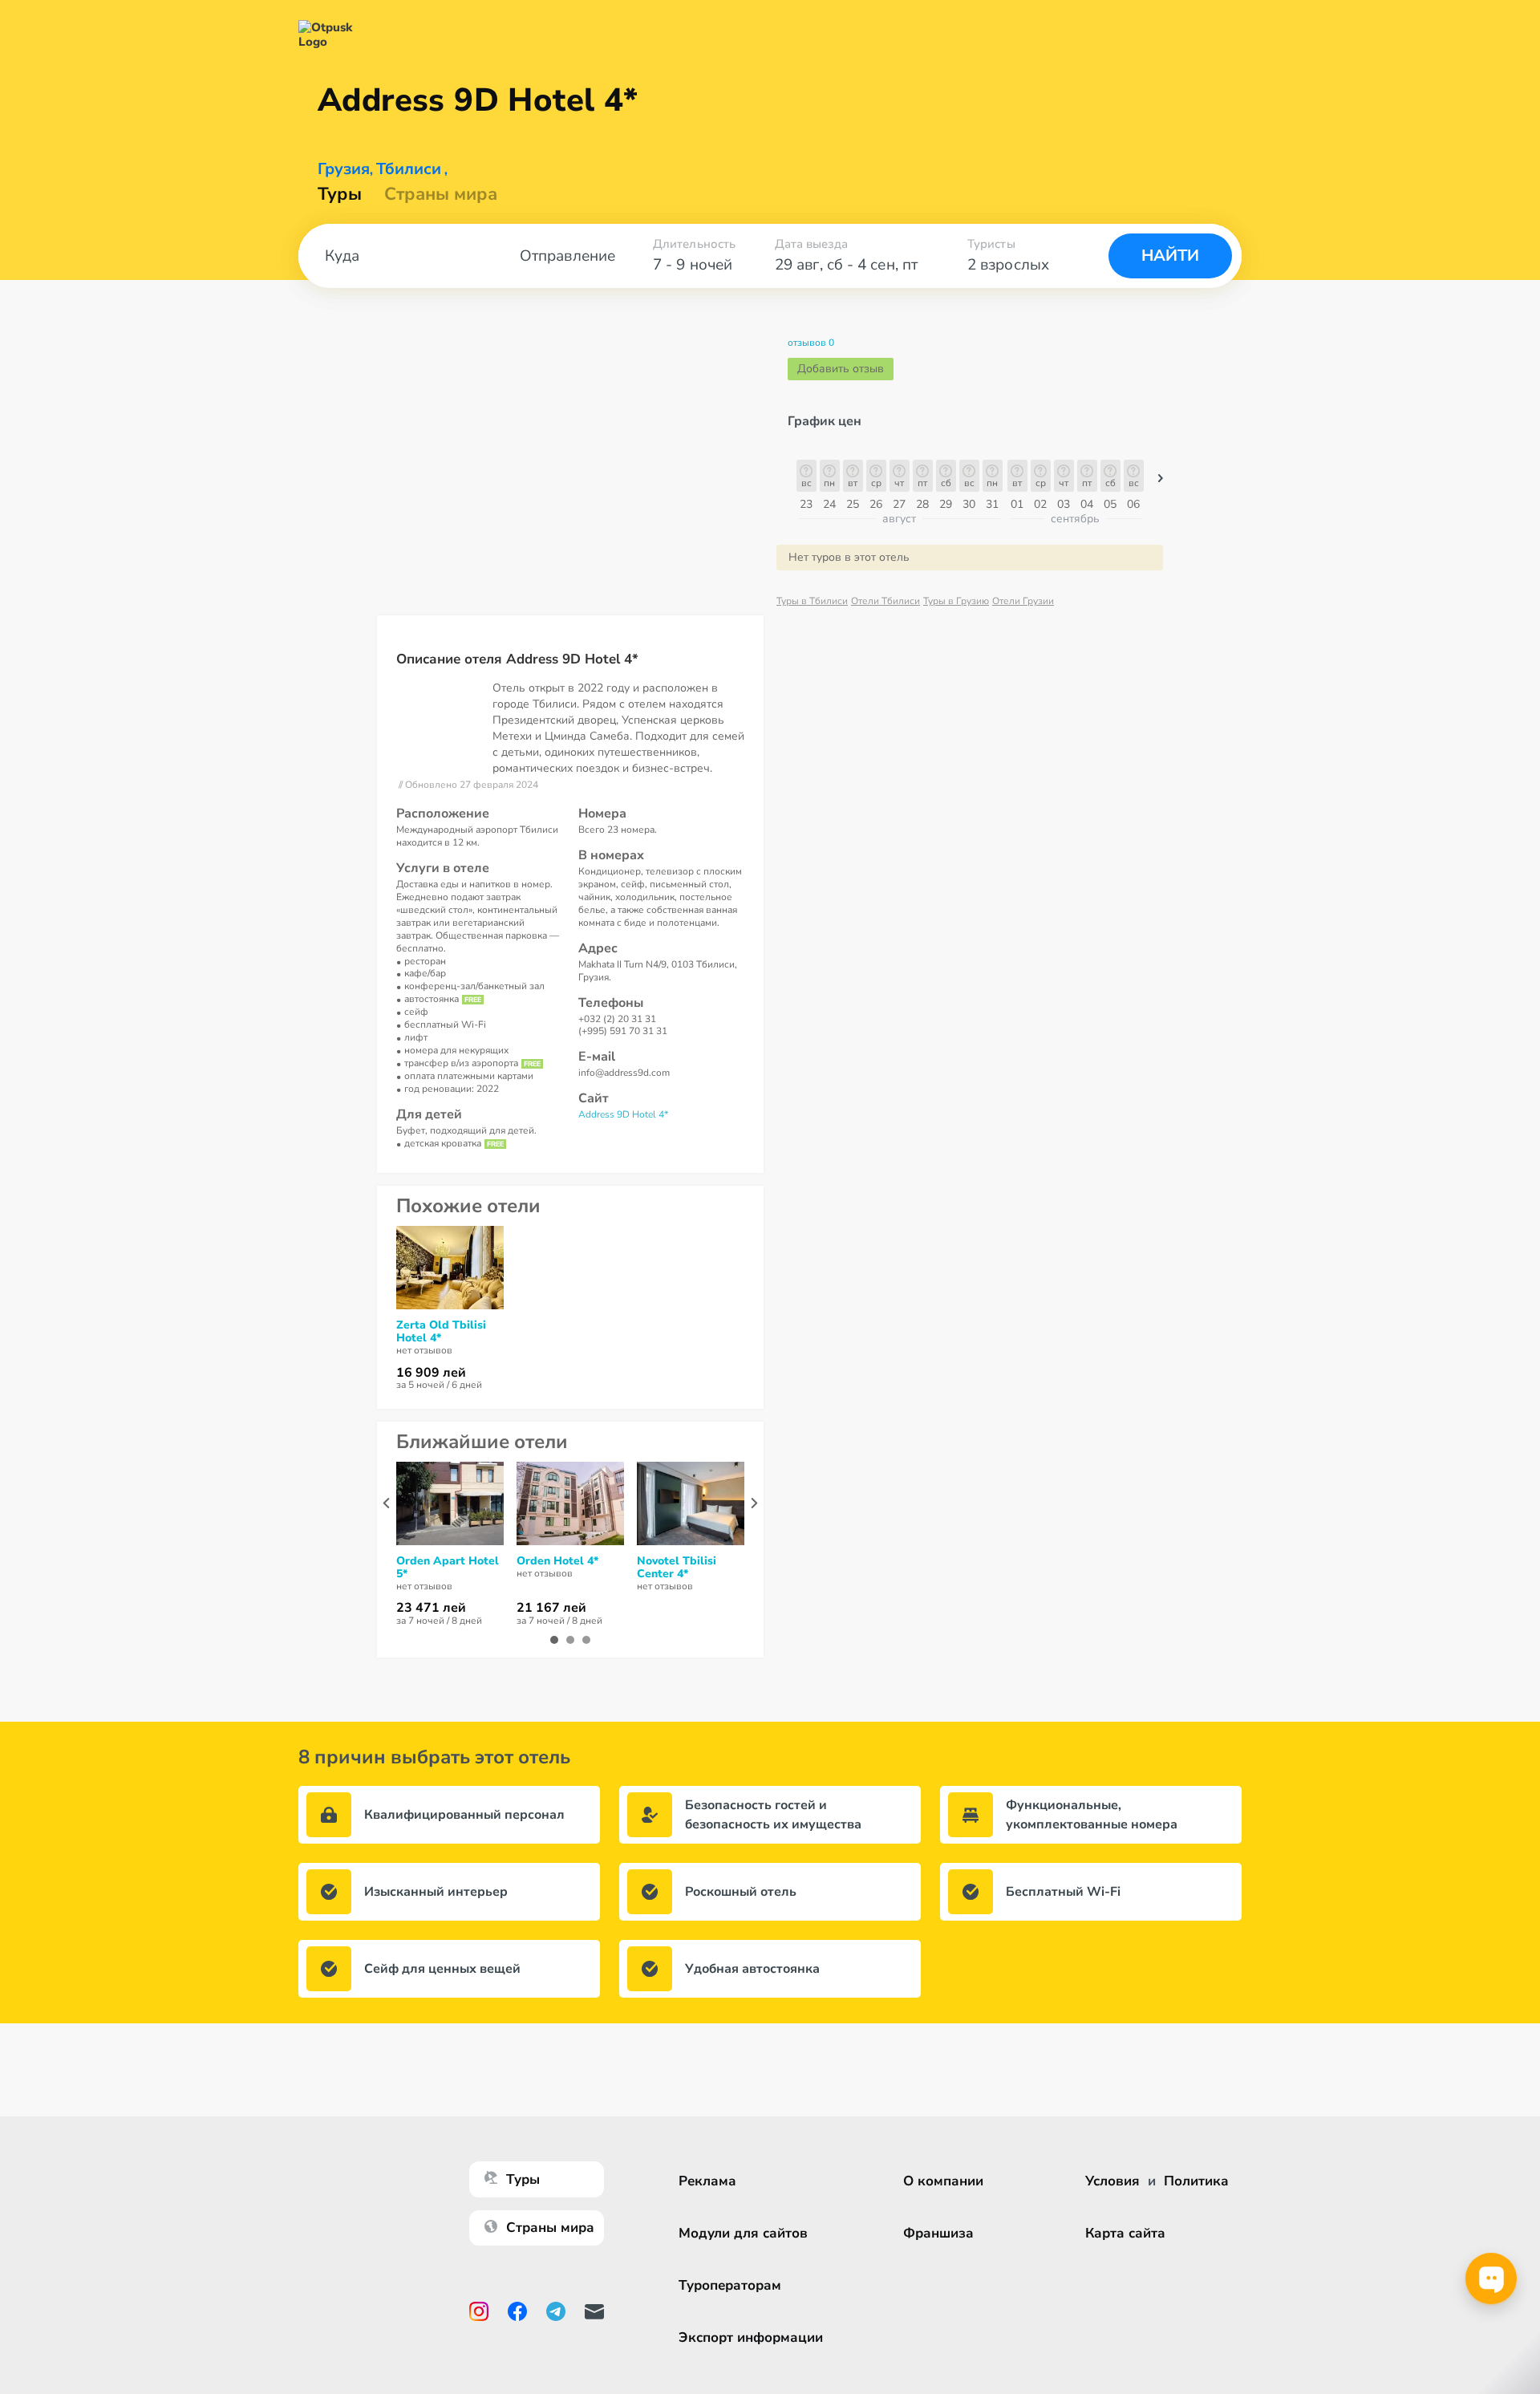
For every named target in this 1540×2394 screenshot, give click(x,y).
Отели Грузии (1023, 601)
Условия (1112, 2181)
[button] (1161, 482)
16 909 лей (431, 1373)
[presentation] (386, 1503)
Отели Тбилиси (885, 601)
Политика (1196, 2181)
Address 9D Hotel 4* (623, 1114)
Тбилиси (409, 169)
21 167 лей (551, 1608)
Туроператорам (730, 2285)
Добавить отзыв (841, 369)
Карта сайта (1125, 2233)
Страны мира (441, 194)
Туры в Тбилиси (812, 601)
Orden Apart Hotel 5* (448, 1568)
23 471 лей (431, 1608)
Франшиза (938, 2233)
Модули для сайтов (743, 2233)
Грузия (344, 169)
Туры (340, 194)
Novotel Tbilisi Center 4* (677, 1568)
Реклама (707, 2181)
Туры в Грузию (956, 601)
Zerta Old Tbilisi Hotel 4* (441, 1332)
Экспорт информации (751, 2337)
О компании (943, 2181)
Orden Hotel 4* (557, 1561)
